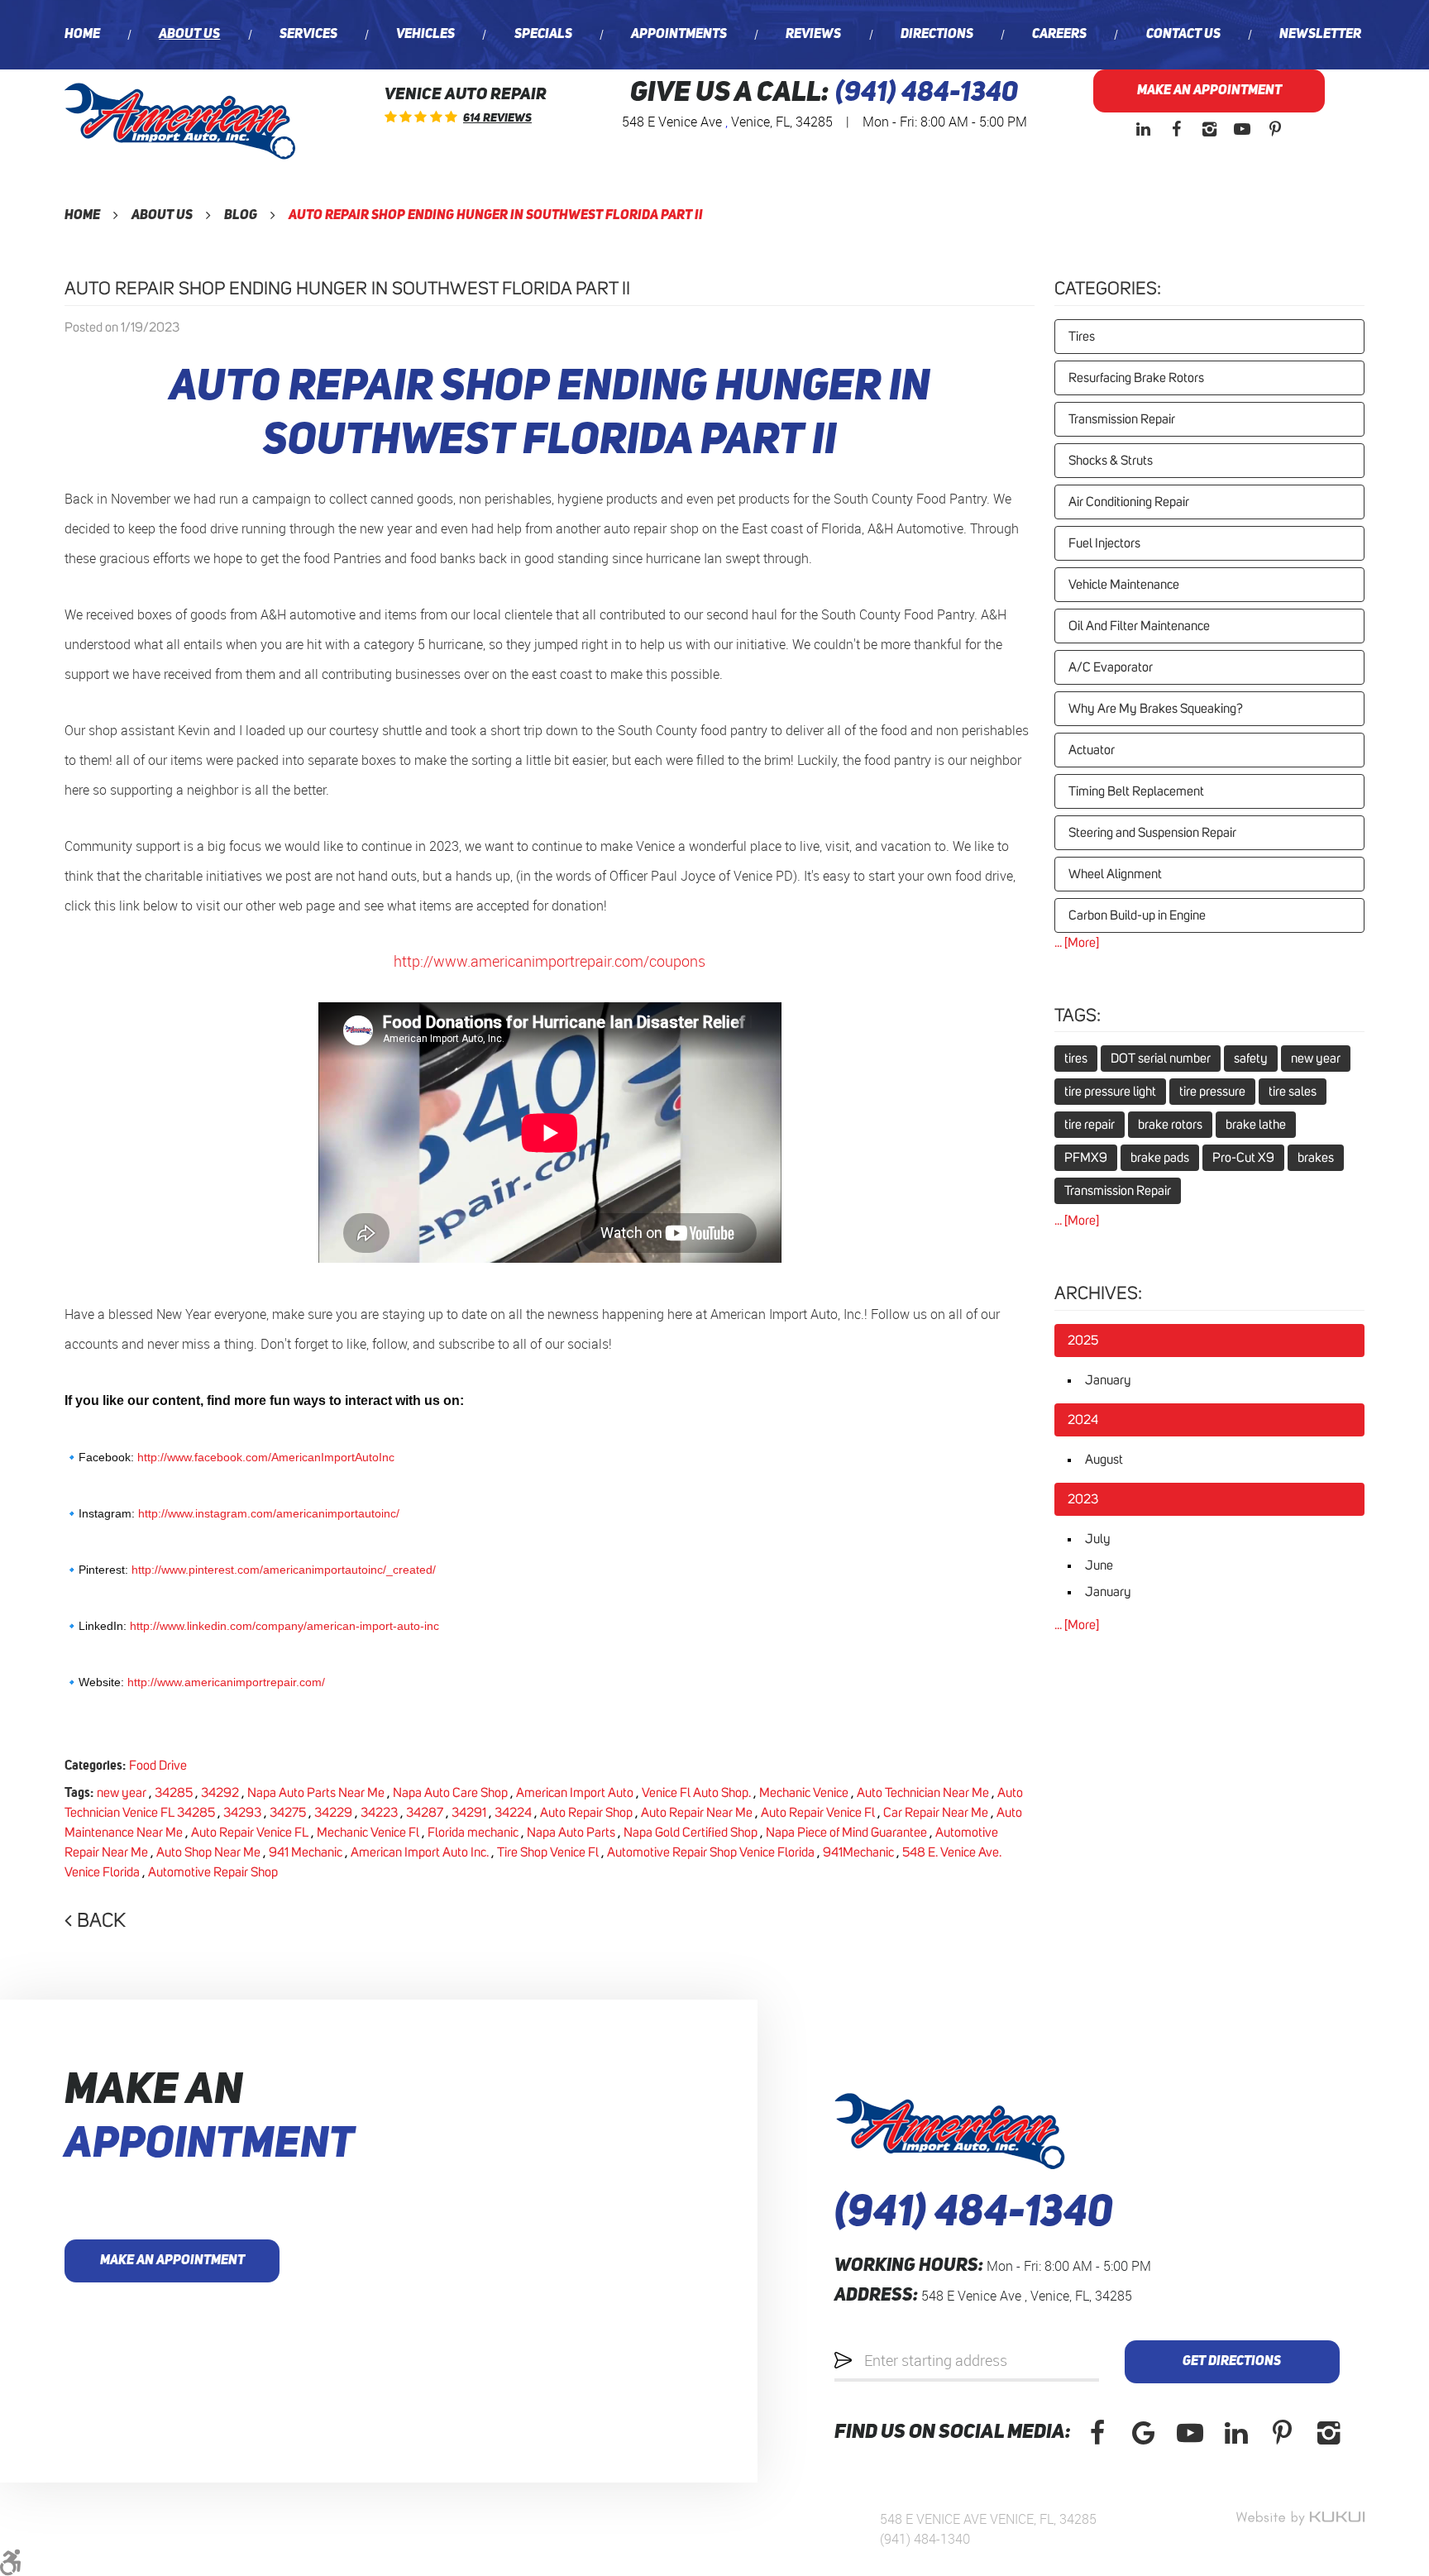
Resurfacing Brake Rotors (1136, 378)
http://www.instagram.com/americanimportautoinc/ (269, 1513)
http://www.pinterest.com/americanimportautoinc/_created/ (284, 1570)
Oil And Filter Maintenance (1139, 626)
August (1104, 1460)
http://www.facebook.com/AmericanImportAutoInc (266, 1457)
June (1099, 1565)
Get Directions (1232, 2362)
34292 (220, 1793)
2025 (1083, 1341)
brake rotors (1170, 1125)
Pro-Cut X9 (1243, 1158)
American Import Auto (575, 1793)
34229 (333, 1813)
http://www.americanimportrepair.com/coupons (550, 961)
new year (122, 1793)
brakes (1316, 1158)
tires (1076, 1059)
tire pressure (1212, 1092)
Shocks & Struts (1111, 461)
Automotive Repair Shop (213, 1872)
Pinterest (1275, 129)
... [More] (1077, 943)
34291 (469, 1813)
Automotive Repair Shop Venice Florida (711, 1852)
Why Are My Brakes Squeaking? (1156, 709)
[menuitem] (82, 35)
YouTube (1242, 129)
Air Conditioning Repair (1129, 502)
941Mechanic (858, 1852)
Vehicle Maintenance (1124, 585)
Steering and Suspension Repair (1152, 833)
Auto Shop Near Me (208, 1852)
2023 (1083, 1499)
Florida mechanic (473, 1833)
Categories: (1108, 289)
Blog (241, 216)
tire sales (1293, 1092)
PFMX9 (1086, 1158)
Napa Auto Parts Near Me (316, 1793)
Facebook (1176, 129)
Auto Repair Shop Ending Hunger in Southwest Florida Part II (496, 216)
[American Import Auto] (180, 121)
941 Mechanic (306, 1852)
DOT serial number (1161, 1059)
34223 (379, 1813)
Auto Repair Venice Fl (818, 1813)
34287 (425, 1813)
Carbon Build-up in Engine (1137, 915)
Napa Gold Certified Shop (691, 1833)
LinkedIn (1143, 129)
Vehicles (425, 35)
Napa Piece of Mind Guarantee (846, 1833)
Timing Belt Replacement (1136, 791)
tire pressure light (1110, 1092)
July (1098, 1539)
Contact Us (1183, 35)
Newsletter (1320, 35)
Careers (1059, 35)
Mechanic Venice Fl (368, 1833)
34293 (242, 1813)
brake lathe (1256, 1125)
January (1108, 1380)
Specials (543, 35)
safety (1251, 1059)
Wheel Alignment (1115, 874)
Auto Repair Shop (586, 1813)
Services (308, 35)
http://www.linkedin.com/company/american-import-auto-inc (284, 1626)
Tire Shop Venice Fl (548, 1852)
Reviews (813, 35)
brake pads (1160, 1158)
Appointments (679, 35)
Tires (1082, 337)
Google (1144, 2433)
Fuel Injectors (1104, 543)
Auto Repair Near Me (697, 1813)
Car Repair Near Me (936, 1813)
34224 (513, 1813)
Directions (937, 35)
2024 (1083, 1420)
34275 (288, 1813)
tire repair (1090, 1125)
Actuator (1092, 750)
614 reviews (497, 118)
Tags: (1078, 1016)
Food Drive (158, 1766)
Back (101, 1921)
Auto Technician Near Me (923, 1793)
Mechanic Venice (804, 1793)
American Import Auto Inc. (420, 1852)
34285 (174, 1793)
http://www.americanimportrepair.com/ (226, 1682)
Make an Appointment (1209, 91)
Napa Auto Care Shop (450, 1793)
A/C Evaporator (1111, 667)
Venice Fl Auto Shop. (696, 1793)
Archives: (1098, 1294)
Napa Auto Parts (571, 1833)
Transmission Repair (1122, 419)
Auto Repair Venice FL (250, 1833)
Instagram (1209, 129)
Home (82, 35)
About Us (189, 35)
